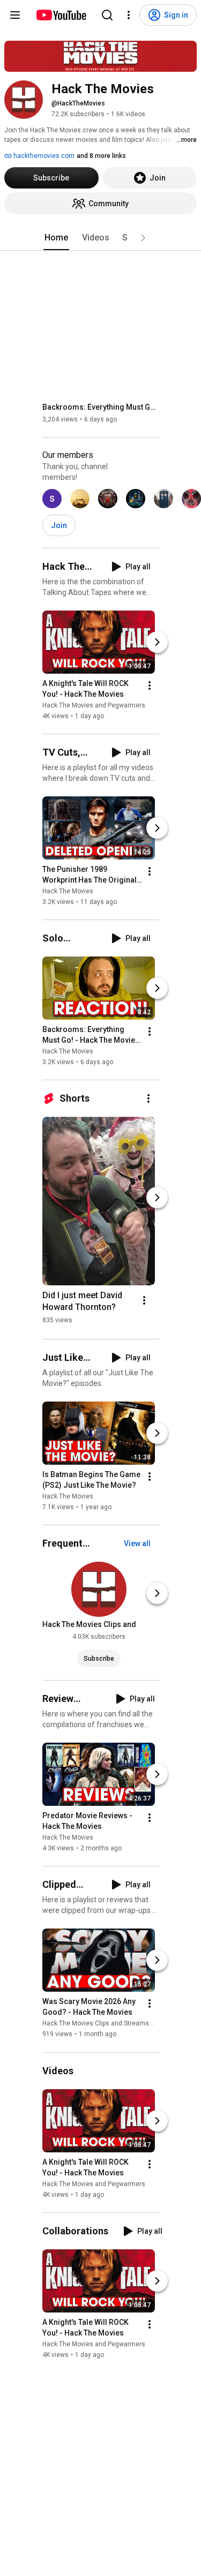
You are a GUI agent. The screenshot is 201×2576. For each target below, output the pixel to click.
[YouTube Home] (61, 15)
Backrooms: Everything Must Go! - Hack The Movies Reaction (101, 407)
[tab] (56, 238)
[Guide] (15, 15)
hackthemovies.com (43, 156)
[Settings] (129, 15)
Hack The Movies (68, 891)
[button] (143, 238)
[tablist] (101, 238)
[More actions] (150, 686)
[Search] (107, 15)
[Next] (157, 642)
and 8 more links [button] (101, 156)
